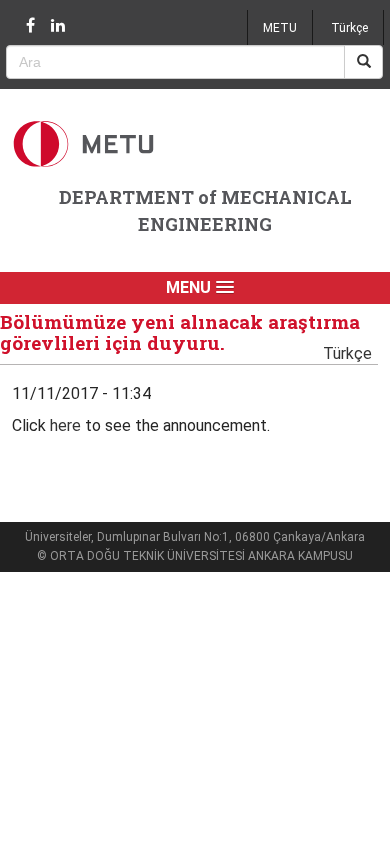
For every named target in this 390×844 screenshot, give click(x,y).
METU (280, 28)
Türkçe (349, 28)
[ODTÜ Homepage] (86, 143)
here (65, 425)
